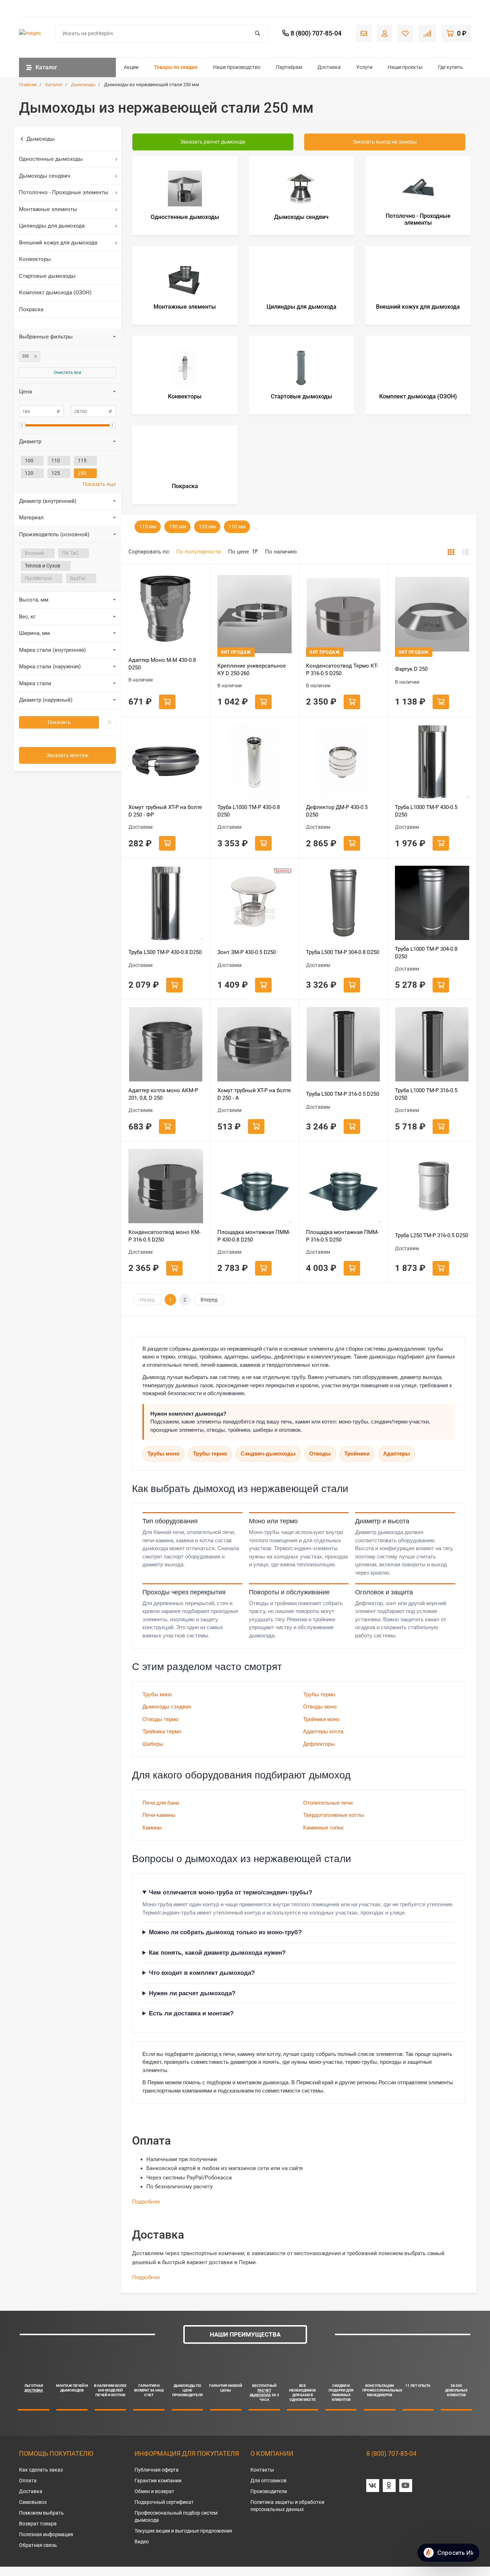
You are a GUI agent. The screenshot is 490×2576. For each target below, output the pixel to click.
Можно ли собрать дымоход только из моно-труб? (225, 1932)
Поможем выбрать (41, 2513)
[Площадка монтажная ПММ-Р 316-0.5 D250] (343, 1186)
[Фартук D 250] (432, 614)
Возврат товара (38, 2524)
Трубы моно (163, 1453)
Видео (142, 2542)
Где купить (451, 67)
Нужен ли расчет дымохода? (192, 1993)
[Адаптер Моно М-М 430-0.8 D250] (166, 608)
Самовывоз (33, 2502)
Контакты (262, 2470)
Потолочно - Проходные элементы (64, 192)
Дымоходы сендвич (45, 176)
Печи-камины (159, 1815)
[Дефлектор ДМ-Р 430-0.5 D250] (343, 761)
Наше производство (237, 67)
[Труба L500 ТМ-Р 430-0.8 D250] (166, 903)
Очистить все (67, 373)
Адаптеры (397, 1453)
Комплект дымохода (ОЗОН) (55, 293)
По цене (239, 552)
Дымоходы (41, 139)
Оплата (28, 2481)
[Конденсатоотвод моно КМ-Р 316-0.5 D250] (166, 1186)
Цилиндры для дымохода (52, 226)
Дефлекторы (319, 1744)
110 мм (237, 527)
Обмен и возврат (154, 2491)
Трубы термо (210, 1453)
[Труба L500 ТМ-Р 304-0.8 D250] (343, 903)
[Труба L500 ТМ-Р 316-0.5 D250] (343, 1044)
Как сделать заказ (41, 2470)
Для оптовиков (268, 2481)
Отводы (320, 1453)
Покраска (31, 309)
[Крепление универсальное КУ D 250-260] (255, 614)
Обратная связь (38, 2545)
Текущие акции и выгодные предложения (183, 2531)
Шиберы (153, 1744)
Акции (131, 67)
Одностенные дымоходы (51, 159)
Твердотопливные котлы (334, 1815)
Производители (269, 2491)
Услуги (364, 67)
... (256, 527)
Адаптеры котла (323, 1731)
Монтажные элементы (48, 209)
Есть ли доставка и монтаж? (191, 2013)
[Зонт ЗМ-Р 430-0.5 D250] (255, 903)
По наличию (281, 552)
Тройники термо (162, 1731)
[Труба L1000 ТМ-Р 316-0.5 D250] (432, 1044)
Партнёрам (289, 67)
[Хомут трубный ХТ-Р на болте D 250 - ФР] (166, 761)
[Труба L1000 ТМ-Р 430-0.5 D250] (432, 761)
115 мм (148, 527)
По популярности (199, 552)
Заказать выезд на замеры (385, 142)
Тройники (357, 1453)
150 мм (177, 527)
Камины (152, 1827)
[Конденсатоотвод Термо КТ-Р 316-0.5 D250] (343, 614)
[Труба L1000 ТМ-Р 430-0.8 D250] (255, 761)
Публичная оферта (157, 2470)
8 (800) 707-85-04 (391, 2453)
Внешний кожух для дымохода (58, 243)
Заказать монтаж (68, 755)
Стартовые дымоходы (47, 276)
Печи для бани (161, 1803)
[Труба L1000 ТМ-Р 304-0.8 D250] (432, 903)
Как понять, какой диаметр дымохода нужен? (217, 1953)
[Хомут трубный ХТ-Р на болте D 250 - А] (255, 1044)
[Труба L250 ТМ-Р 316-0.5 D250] (432, 1186)
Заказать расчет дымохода (213, 142)
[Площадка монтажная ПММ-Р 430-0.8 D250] (255, 1186)
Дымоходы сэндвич (167, 1707)
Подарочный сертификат (164, 2502)
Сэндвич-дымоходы (268, 1453)
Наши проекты (405, 67)
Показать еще (99, 484)
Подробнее (146, 2202)
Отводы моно (320, 1707)
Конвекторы (35, 259)
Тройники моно (321, 1719)
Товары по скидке (176, 67)
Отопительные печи (328, 1803)
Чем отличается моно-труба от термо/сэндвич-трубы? (230, 1892)
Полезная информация (46, 2534)
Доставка (329, 67)
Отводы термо (160, 1719)
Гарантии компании (158, 2481)
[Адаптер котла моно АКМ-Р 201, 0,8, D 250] (166, 1044)
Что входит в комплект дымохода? (202, 1973)
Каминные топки (323, 1827)
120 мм (207, 527)
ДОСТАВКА (34, 2390)
